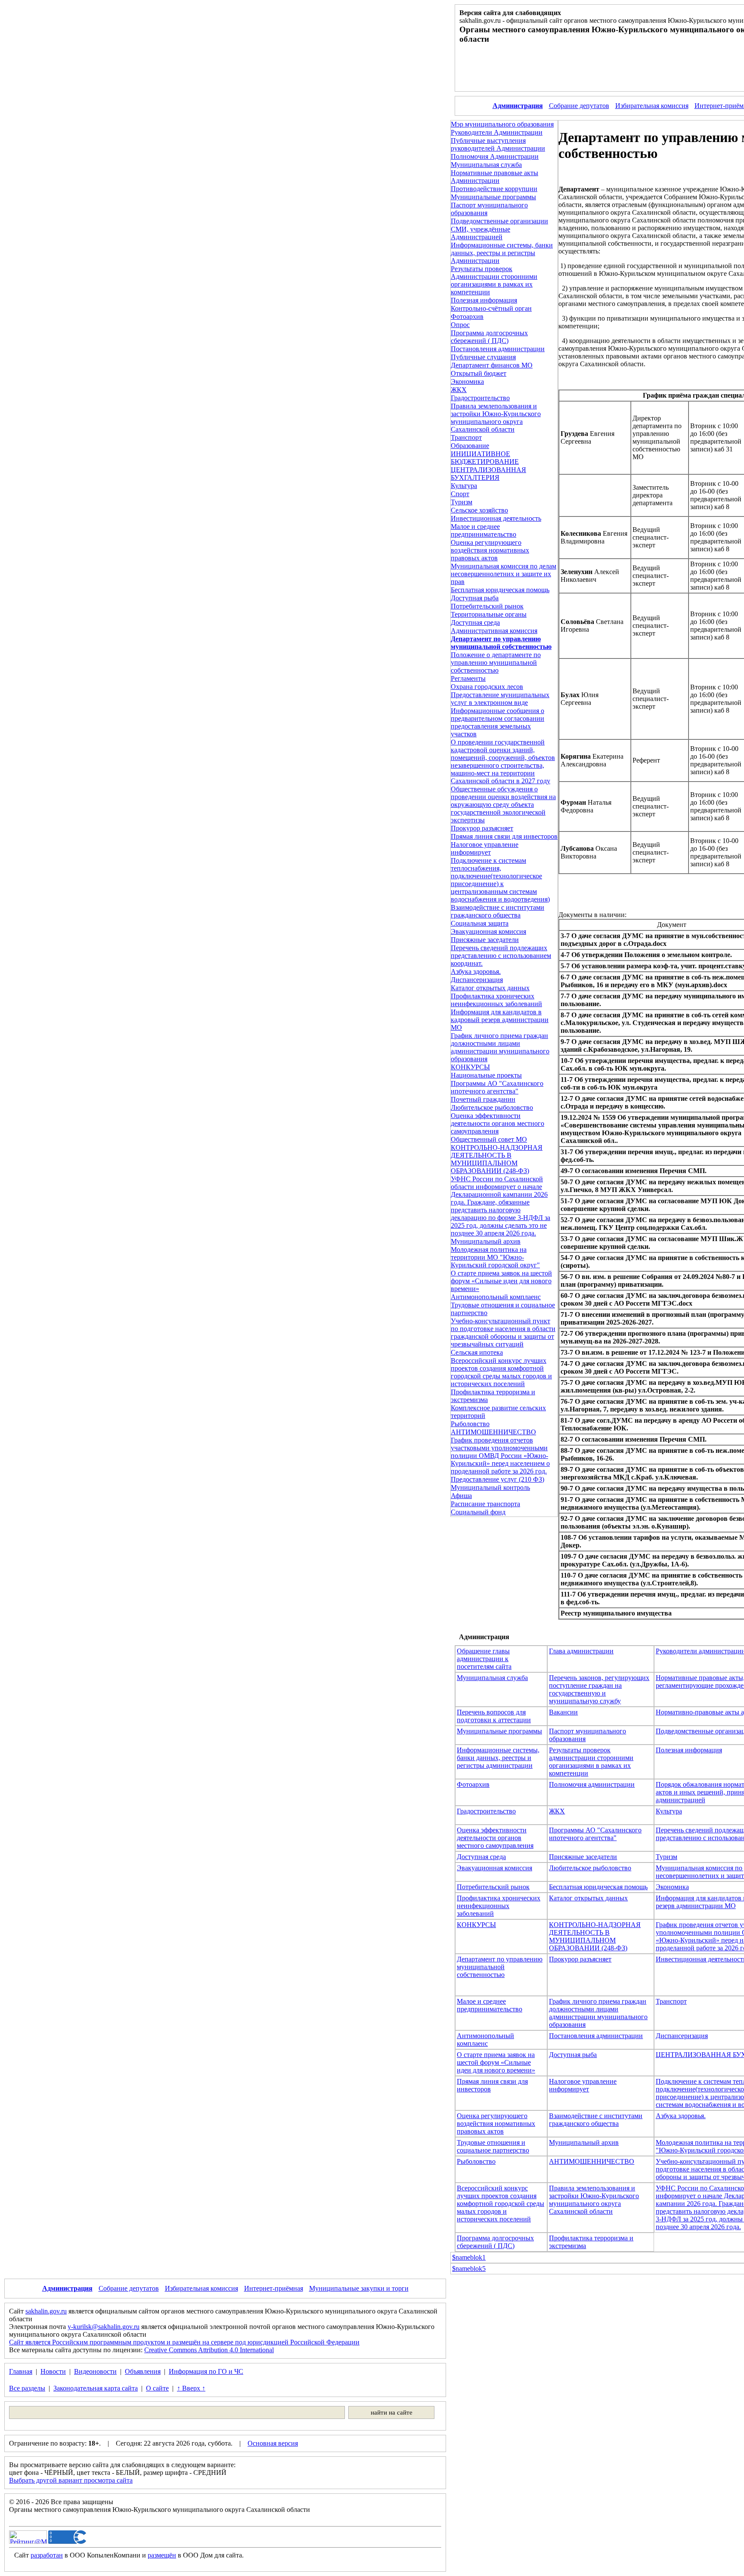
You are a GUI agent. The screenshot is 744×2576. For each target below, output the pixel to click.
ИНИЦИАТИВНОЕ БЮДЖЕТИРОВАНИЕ (485, 458)
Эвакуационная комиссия (488, 931)
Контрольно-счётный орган (491, 308)
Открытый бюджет (479, 373)
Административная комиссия (494, 631)
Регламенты (468, 678)
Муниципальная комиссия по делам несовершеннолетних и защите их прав (504, 574)
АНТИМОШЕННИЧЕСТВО (493, 1432)
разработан (47, 2555)
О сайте (157, 2388)
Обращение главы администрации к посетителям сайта (484, 1659)
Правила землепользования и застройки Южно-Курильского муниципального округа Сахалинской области (496, 418)
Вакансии (563, 1712)
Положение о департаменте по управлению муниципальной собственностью (496, 663)
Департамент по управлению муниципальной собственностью (500, 1967)
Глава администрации (581, 1651)
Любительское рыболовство (492, 1107)
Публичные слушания (483, 357)
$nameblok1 (469, 2257)
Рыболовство (470, 1424)
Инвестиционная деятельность (496, 518)
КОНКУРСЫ (470, 1067)
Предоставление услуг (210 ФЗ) (498, 1479)
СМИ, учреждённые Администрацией (480, 233)
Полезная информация (484, 300)
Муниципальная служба (486, 165)
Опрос (460, 325)
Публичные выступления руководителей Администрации (498, 144)
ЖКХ (459, 390)
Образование (470, 446)
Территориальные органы (489, 614)
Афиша (461, 1496)
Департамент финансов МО (492, 365)
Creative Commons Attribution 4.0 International (209, 2350)
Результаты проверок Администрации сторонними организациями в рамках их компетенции (494, 280)
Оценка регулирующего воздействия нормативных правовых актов (490, 550)
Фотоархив (467, 317)
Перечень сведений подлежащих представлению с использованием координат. (501, 956)
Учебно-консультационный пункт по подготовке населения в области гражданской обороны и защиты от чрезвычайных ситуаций (503, 1333)
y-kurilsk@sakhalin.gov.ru (104, 2327)
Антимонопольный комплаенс (496, 1297)
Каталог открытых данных (490, 988)
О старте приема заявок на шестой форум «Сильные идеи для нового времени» (501, 1281)
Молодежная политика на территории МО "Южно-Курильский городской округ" (495, 1257)
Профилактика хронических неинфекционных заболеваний (496, 1000)
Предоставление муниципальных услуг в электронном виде (500, 699)
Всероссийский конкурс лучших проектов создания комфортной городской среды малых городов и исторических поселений (501, 1372)
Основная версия (273, 2443)
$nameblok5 (469, 2269)
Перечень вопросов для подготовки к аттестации (494, 1716)
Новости (53, 2371)
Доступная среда (475, 622)
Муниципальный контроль (490, 1487)
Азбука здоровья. (476, 971)
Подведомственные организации (499, 221)
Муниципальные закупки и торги (359, 2288)
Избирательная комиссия (652, 106)
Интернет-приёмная (274, 2288)
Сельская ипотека (477, 1352)
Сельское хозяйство (479, 510)
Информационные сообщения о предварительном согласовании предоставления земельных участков (498, 722)
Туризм (462, 502)
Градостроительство (480, 398)
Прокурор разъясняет (482, 828)
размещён (162, 2555)
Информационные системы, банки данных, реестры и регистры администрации (498, 1758)
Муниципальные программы (493, 197)
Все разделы (27, 2388)
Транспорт (466, 437)
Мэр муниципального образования (502, 124)
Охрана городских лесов (487, 687)
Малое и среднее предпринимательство (484, 530)
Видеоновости (95, 2371)
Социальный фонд (478, 1512)
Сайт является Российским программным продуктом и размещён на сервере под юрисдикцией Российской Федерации (184, 2342)
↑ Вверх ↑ (191, 2388)
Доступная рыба (475, 598)
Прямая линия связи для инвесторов (504, 836)
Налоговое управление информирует (485, 848)
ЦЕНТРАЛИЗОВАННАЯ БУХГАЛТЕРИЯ (488, 474)
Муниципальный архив (486, 1241)
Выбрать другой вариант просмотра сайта (71, 2480)
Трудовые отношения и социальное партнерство (493, 2146)
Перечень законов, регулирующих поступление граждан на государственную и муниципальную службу (599, 1689)
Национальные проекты (486, 1075)
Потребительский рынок (487, 606)
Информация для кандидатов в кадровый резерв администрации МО (500, 1020)
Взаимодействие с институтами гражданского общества (498, 911)
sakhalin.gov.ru (46, 2311)
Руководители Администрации (497, 132)
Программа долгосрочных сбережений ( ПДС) (489, 337)
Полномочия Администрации (495, 156)
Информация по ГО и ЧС (206, 2371)
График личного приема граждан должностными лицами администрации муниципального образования (500, 1047)
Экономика (467, 381)
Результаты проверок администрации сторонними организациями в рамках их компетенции (591, 1762)
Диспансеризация (477, 980)
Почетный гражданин (483, 1099)
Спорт (460, 494)
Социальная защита (480, 923)
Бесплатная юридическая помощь (500, 590)
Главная (21, 2371)
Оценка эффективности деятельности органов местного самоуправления (498, 1123)
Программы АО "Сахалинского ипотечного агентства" (497, 1087)
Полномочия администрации (592, 1784)
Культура (464, 486)
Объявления (143, 2371)
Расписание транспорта (485, 1504)
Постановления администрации (498, 349)
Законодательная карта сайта (96, 2388)
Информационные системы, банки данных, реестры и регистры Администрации (502, 253)
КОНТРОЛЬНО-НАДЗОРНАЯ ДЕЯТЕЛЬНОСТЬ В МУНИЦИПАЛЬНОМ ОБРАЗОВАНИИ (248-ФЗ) (497, 1159)
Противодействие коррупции (494, 189)
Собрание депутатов (579, 106)
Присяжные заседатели (485, 940)
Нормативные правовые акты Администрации (494, 177)
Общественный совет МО (489, 1139)
